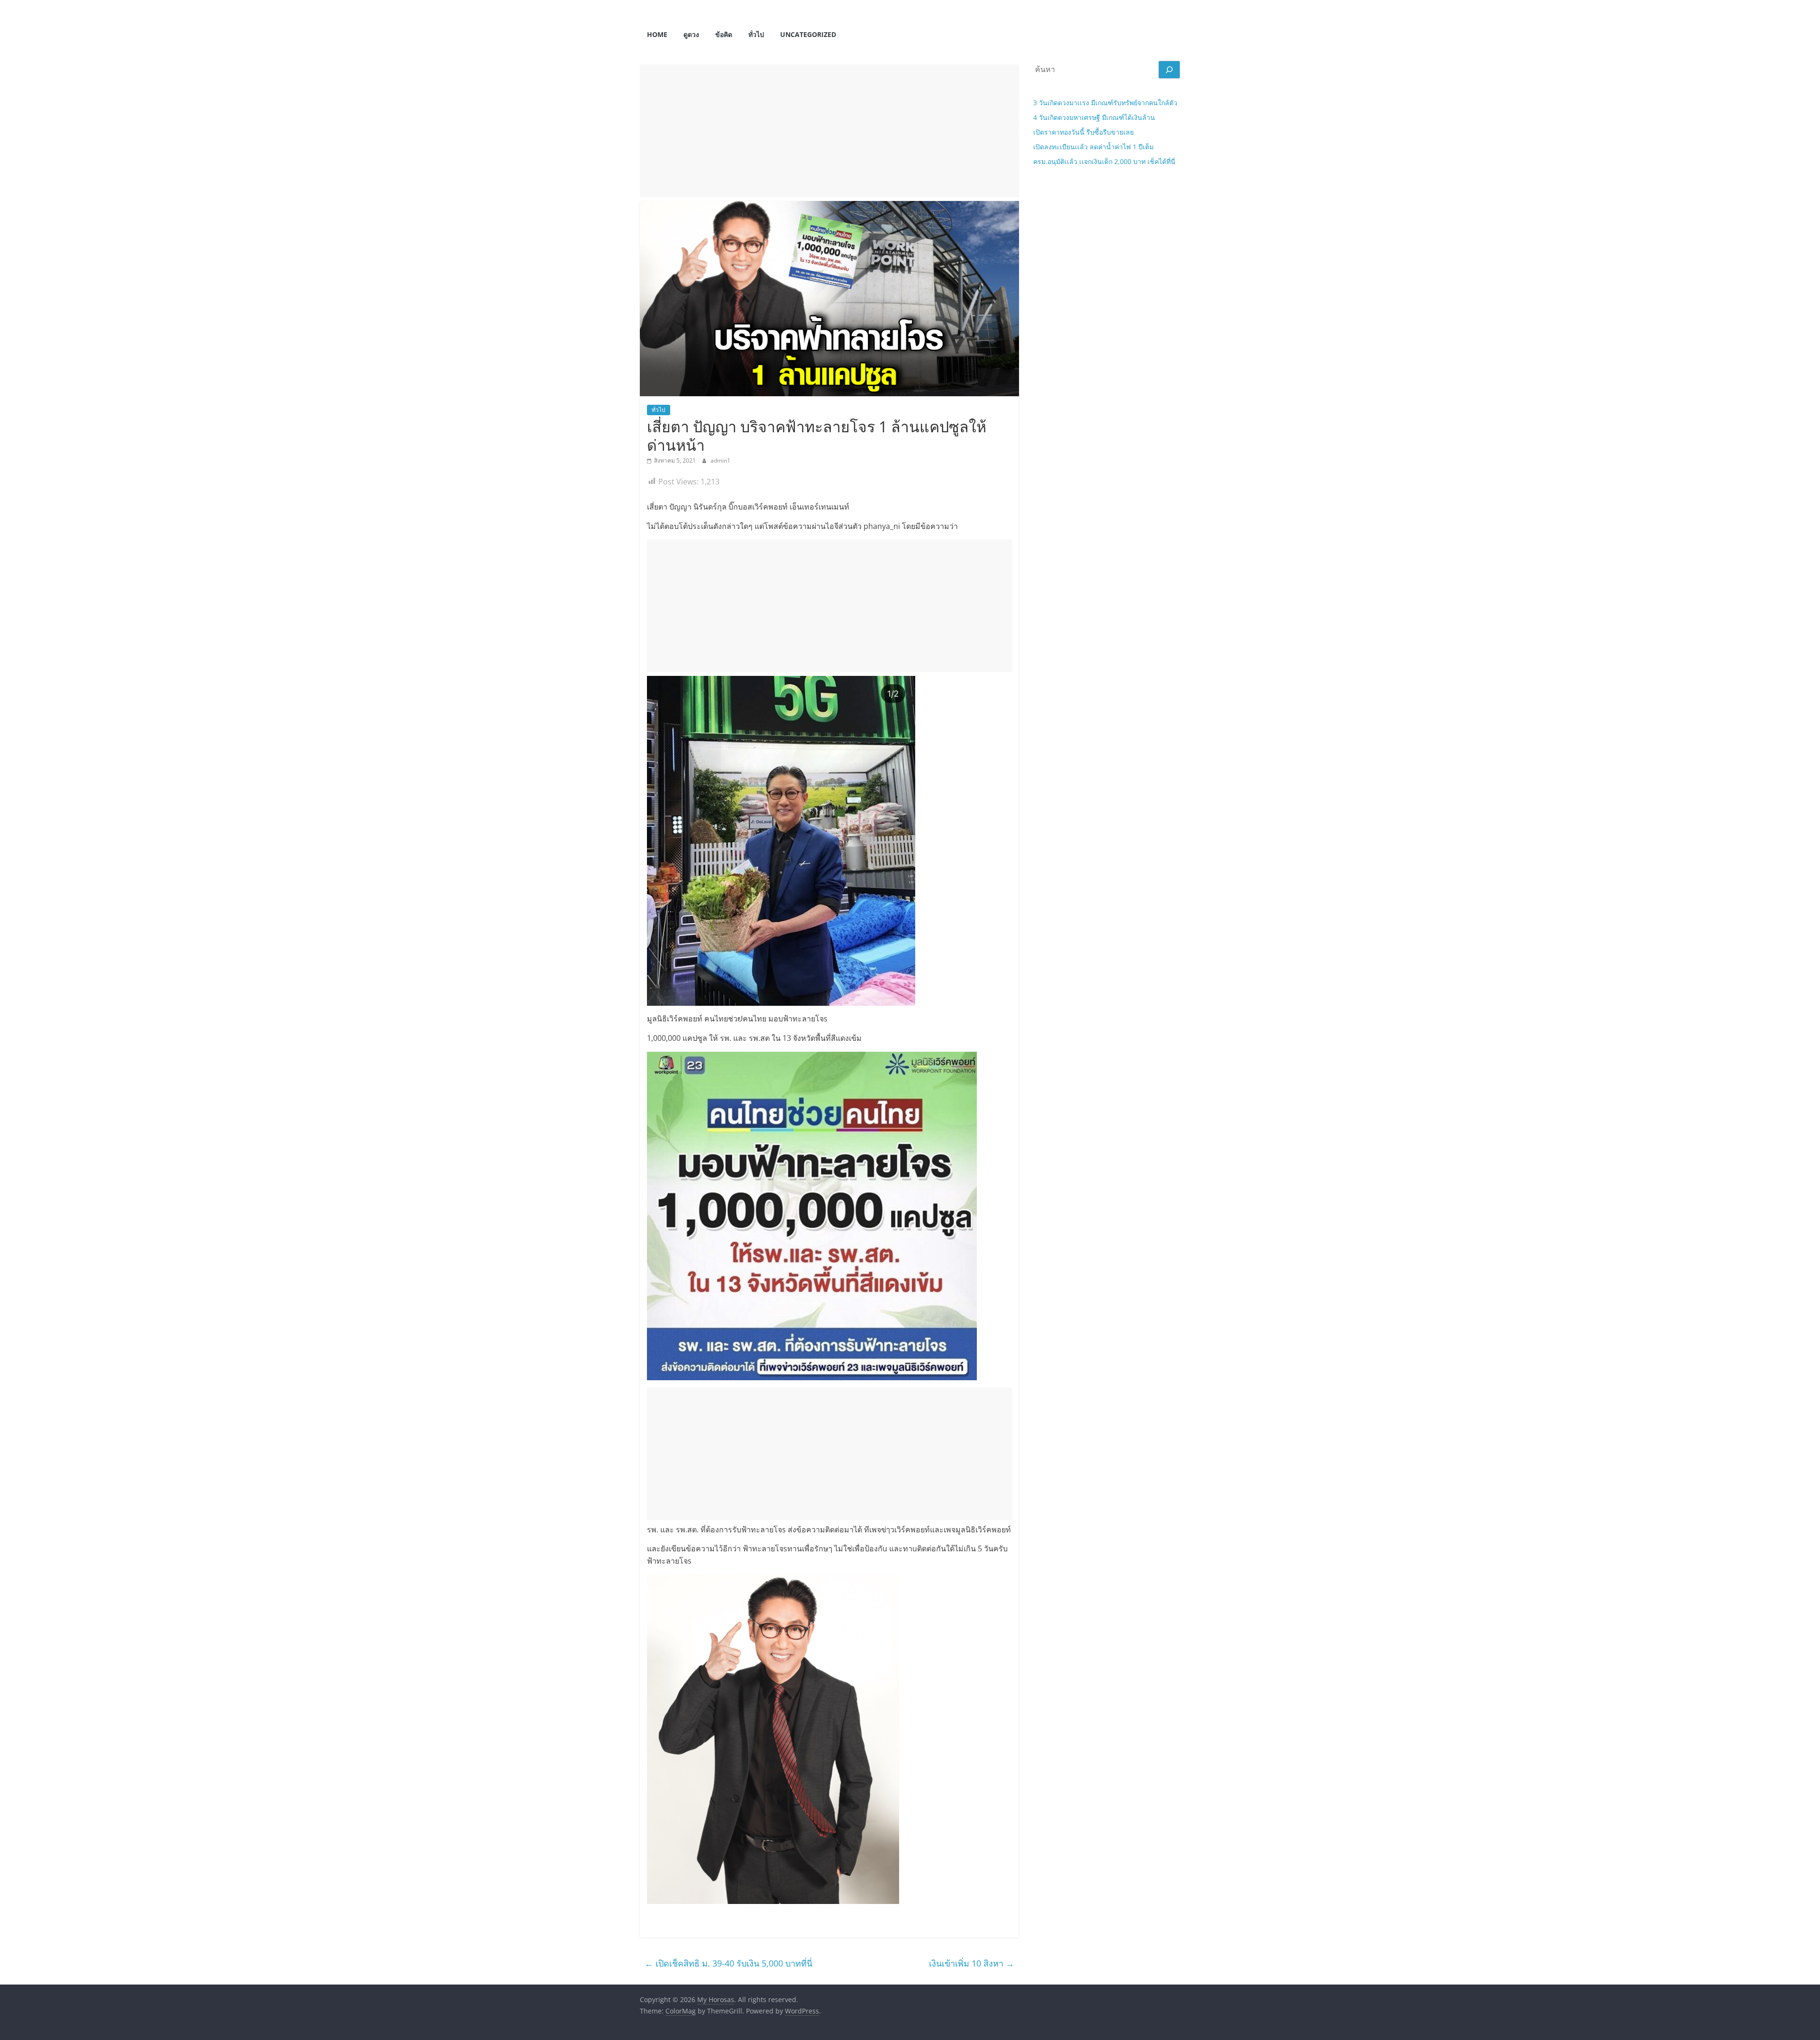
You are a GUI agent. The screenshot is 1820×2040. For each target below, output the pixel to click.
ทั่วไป (756, 34)
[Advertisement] (829, 131)
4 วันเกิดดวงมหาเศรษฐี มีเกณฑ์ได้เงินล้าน (1094, 117)
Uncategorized (808, 34)
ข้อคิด (724, 34)
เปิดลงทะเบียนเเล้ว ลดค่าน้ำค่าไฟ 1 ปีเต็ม (1093, 147)
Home (657, 34)
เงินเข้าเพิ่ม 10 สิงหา (972, 1963)
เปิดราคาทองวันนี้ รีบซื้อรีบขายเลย (1083, 132)
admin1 (720, 460)
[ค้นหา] (1169, 70)
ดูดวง (691, 34)
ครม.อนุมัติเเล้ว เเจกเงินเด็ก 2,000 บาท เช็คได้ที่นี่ (1104, 161)
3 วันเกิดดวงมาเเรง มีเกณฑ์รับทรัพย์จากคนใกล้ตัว (1105, 103)
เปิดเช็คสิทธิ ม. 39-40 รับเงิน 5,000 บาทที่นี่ (728, 1963)
